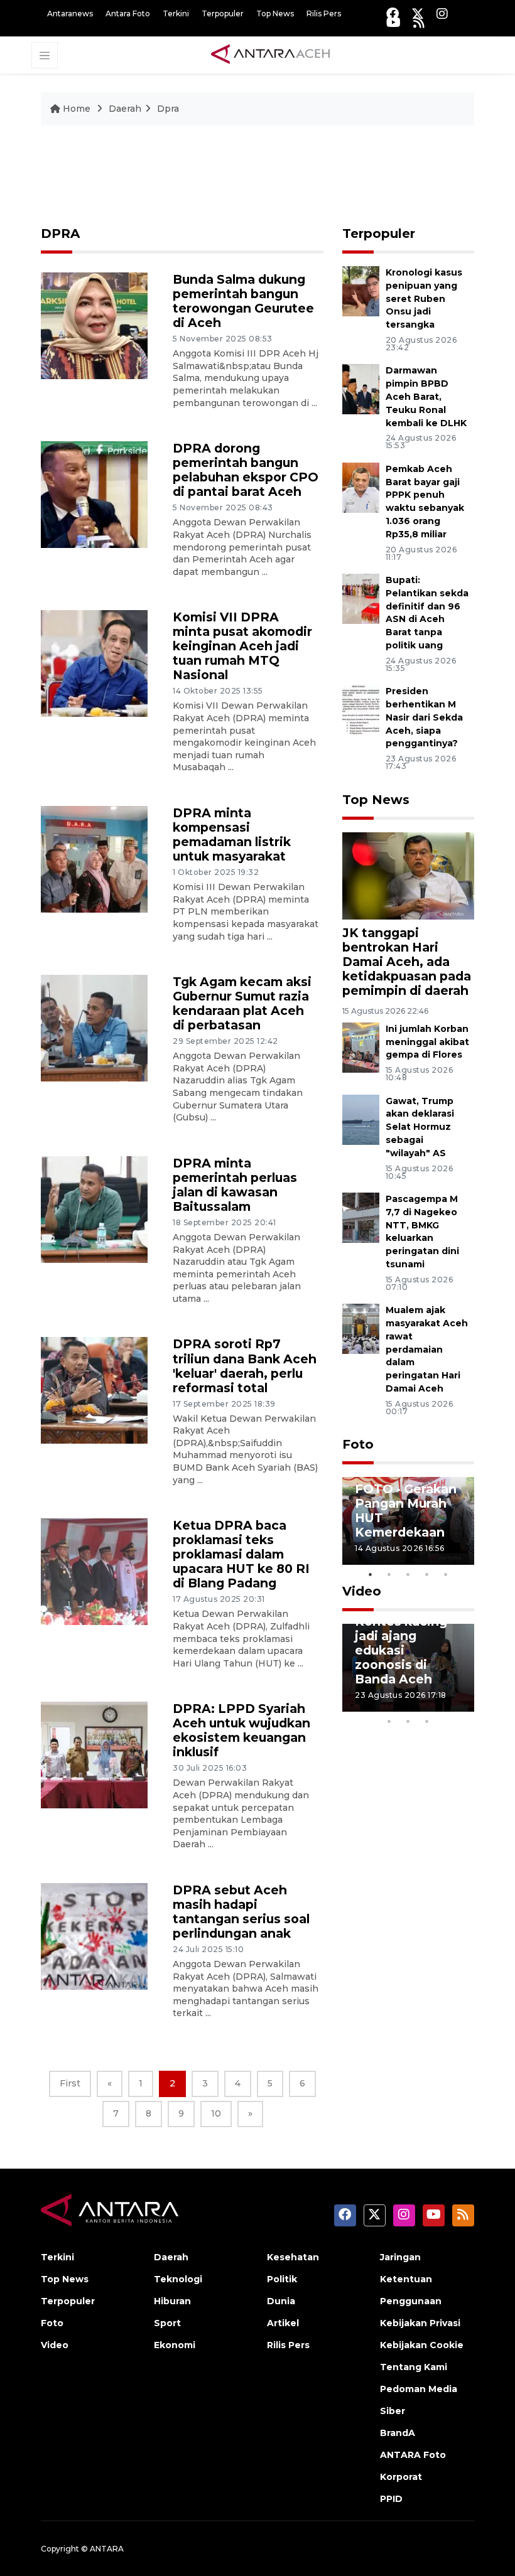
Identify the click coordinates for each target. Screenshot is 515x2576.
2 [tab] (389, 1574)
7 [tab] (465, 1705)
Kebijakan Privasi (420, 2323)
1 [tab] (371, 1574)
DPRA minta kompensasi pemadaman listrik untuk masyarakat (232, 835)
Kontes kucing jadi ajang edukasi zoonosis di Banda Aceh (401, 1650)
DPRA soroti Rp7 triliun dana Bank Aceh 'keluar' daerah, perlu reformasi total (245, 1366)
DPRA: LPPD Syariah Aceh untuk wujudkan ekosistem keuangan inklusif (241, 1730)
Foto (358, 1444)
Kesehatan (293, 2257)
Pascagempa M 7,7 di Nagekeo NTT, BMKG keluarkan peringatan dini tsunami (422, 1232)
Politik (282, 2279)
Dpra (168, 109)
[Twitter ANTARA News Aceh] (418, 13)
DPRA (60, 233)
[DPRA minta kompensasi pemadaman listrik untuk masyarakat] (94, 858)
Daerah (125, 109)
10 (216, 2113)
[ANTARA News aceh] (271, 55)
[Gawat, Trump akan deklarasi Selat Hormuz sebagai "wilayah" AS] (361, 1119)
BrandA (398, 2433)
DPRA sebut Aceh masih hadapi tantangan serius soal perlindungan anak (241, 1912)
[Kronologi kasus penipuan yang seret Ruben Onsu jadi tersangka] (361, 290)
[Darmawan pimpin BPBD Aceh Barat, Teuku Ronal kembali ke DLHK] (361, 389)
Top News (275, 13)
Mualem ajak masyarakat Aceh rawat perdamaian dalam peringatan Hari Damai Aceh (427, 1349)
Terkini (176, 13)
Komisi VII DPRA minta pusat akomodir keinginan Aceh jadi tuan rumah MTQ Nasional (242, 646)
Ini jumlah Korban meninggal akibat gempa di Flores (427, 1042)
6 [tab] (446, 1705)
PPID (391, 2499)
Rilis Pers (324, 13)
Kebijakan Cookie (422, 2345)
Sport (167, 2323)
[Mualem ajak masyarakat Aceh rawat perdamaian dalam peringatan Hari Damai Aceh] (361, 1328)
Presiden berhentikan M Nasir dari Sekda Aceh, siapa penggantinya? (424, 717)
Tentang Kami (414, 2367)
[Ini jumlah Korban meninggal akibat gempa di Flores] (361, 1047)
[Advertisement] (257, 181)
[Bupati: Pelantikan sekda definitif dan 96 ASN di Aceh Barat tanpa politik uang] (361, 598)
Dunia (281, 2301)
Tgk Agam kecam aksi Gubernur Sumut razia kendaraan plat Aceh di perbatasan (242, 1003)
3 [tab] (408, 1574)
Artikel (283, 2323)
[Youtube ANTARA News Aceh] (393, 22)
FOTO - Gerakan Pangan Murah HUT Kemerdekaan (406, 1511)
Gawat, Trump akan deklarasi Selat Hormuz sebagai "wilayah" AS (420, 1127)
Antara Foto (128, 13)
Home (77, 109)
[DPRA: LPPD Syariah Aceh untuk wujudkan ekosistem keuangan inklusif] (94, 1755)
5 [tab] (446, 1574)
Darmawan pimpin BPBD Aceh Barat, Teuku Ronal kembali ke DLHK (426, 396)
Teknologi (178, 2279)
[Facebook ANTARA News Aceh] (393, 13)
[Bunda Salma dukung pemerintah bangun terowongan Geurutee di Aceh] (94, 325)
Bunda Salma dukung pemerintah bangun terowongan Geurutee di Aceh (243, 301)
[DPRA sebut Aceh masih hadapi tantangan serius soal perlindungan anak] (94, 1935)
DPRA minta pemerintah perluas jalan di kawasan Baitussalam (235, 1185)
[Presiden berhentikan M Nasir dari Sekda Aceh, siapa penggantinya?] (361, 709)
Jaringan (400, 2257)
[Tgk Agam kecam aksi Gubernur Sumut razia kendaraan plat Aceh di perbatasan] (94, 1027)
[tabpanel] (408, 1521)
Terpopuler (223, 13)
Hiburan (172, 2301)
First (70, 2083)
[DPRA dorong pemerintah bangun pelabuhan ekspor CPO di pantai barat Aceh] (94, 494)
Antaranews (70, 13)
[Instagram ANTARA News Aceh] (442, 13)
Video (362, 1591)
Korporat (401, 2477)
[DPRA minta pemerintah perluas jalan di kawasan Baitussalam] (94, 1209)
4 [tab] (427, 1574)
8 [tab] (389, 1721)
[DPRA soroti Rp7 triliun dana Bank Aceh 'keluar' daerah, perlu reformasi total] (94, 1390)
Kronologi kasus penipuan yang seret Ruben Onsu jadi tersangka (424, 298)
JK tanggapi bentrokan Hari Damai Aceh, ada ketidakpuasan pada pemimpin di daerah (407, 962)
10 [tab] (427, 1721)
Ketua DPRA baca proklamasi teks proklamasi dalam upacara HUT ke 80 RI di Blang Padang (241, 1554)
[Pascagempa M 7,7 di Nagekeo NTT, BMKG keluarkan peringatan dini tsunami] (361, 1217)
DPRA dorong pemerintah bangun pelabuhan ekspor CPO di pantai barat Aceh (246, 470)
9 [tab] (408, 1721)
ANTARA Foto (413, 2455)
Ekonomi (175, 2345)
